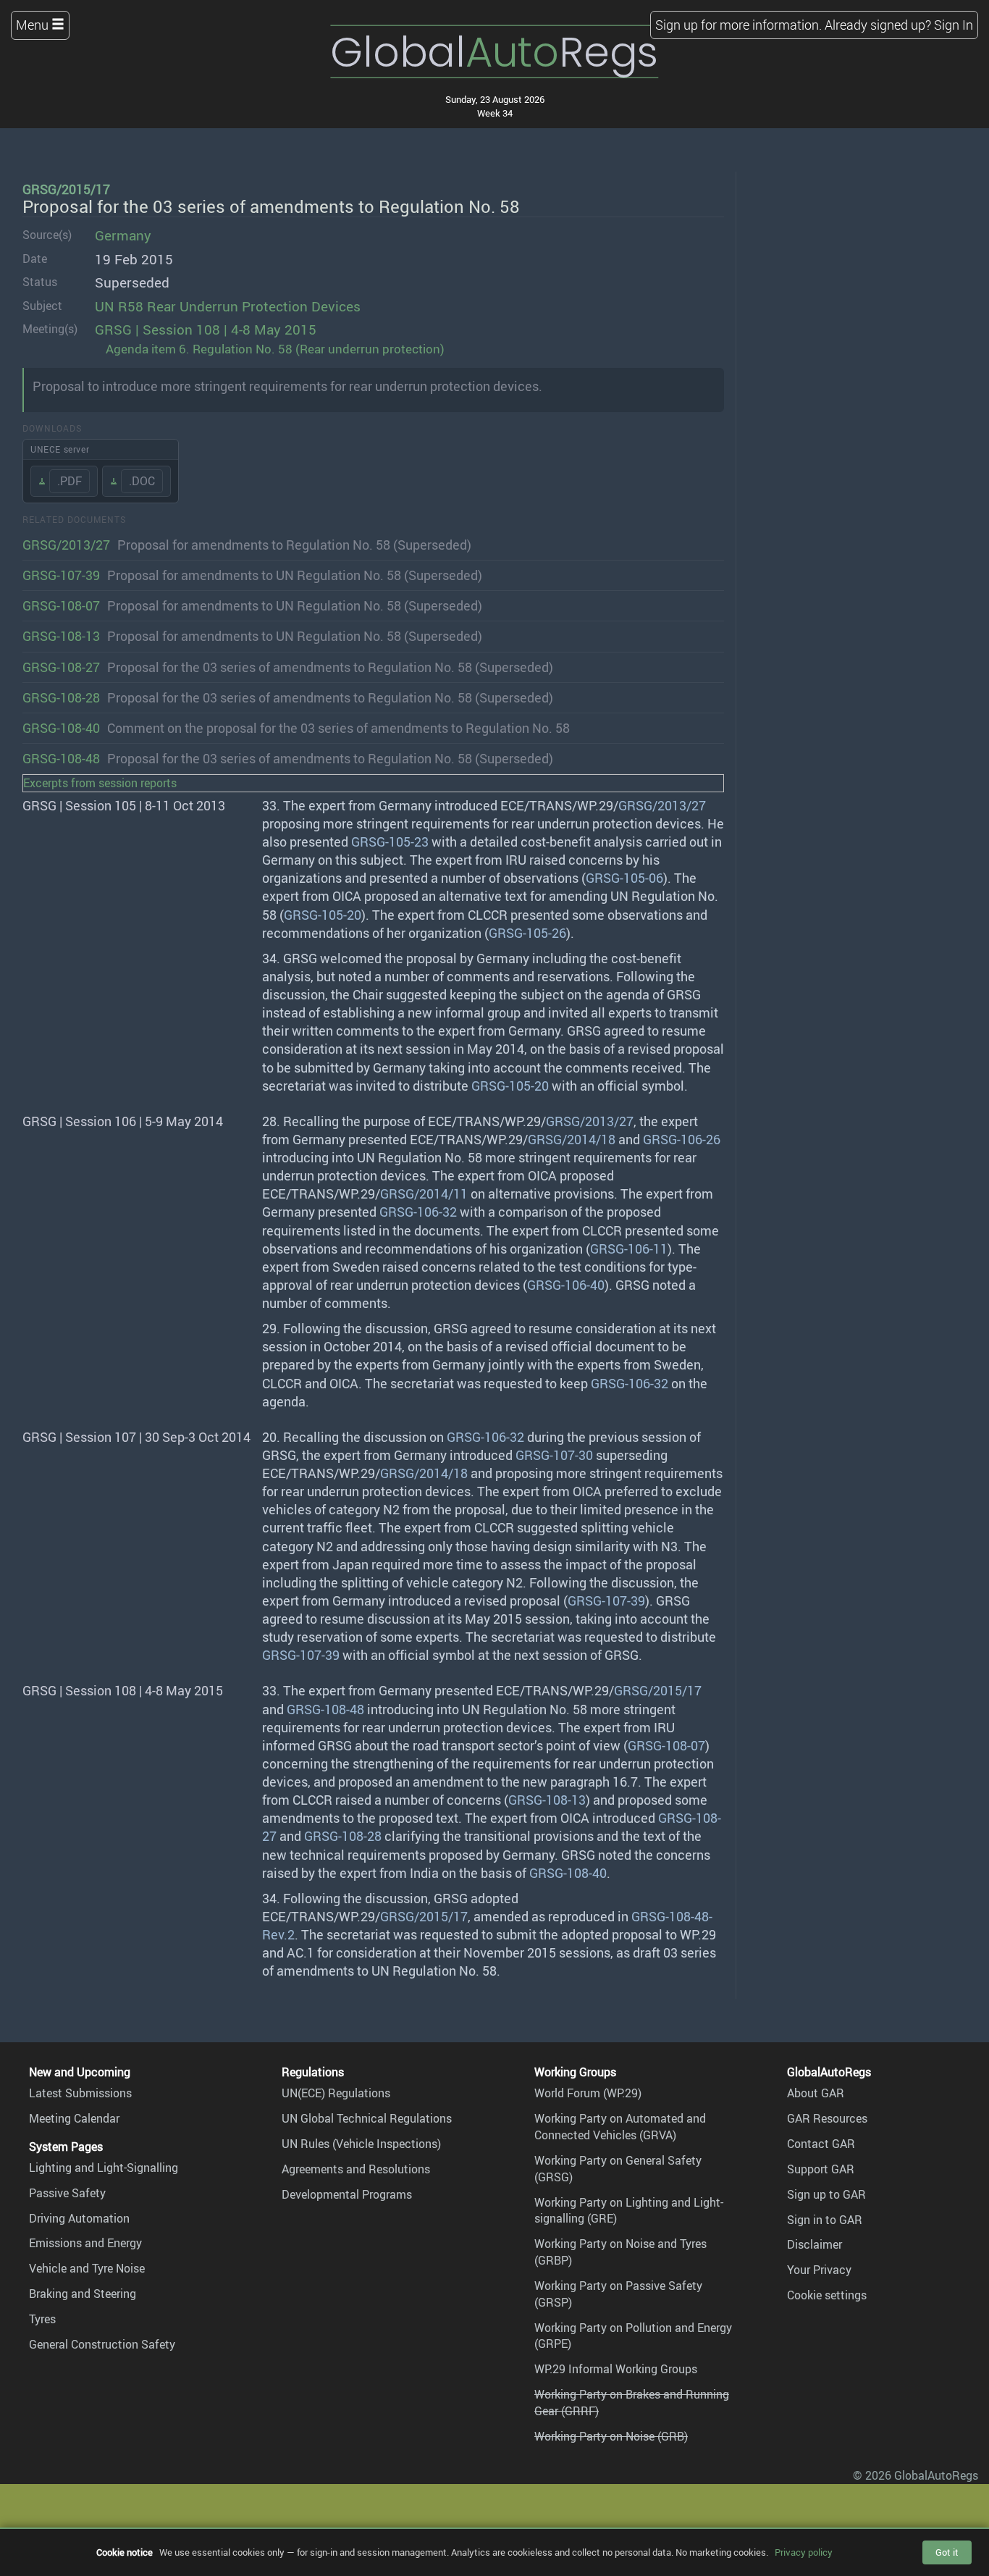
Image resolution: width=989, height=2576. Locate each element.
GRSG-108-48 (61, 758)
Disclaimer (815, 2244)
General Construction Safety (102, 2344)
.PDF (70, 481)
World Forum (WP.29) (588, 2093)
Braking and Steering (83, 2294)
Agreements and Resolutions (356, 2169)
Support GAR (821, 2169)
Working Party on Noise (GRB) (611, 2436)
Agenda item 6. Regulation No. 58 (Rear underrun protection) (275, 349)
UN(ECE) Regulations (336, 2093)
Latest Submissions (80, 2093)
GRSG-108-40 (61, 728)
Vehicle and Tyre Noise (87, 2268)
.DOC (142, 481)
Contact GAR (821, 2144)
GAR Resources (827, 2118)
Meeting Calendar (74, 2118)
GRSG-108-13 (61, 636)
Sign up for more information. (738, 25)
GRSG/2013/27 (66, 545)
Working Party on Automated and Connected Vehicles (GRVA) (620, 2127)
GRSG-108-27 (61, 667)
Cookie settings (827, 2295)
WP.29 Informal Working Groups (616, 2369)
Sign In (954, 25)
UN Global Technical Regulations (367, 2118)
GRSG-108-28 (61, 697)
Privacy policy (804, 2552)
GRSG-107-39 (61, 575)
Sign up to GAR (826, 2194)
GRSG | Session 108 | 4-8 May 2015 (206, 330)
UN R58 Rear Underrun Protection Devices (228, 306)
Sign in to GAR (825, 2220)
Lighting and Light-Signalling (104, 2168)
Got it (947, 2552)
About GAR (816, 2093)
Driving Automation (79, 2218)
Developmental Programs (347, 2194)
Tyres (42, 2319)
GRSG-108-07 (61, 605)
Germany (123, 235)
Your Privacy (819, 2270)
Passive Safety (67, 2193)
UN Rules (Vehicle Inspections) (361, 2144)
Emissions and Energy (85, 2243)
